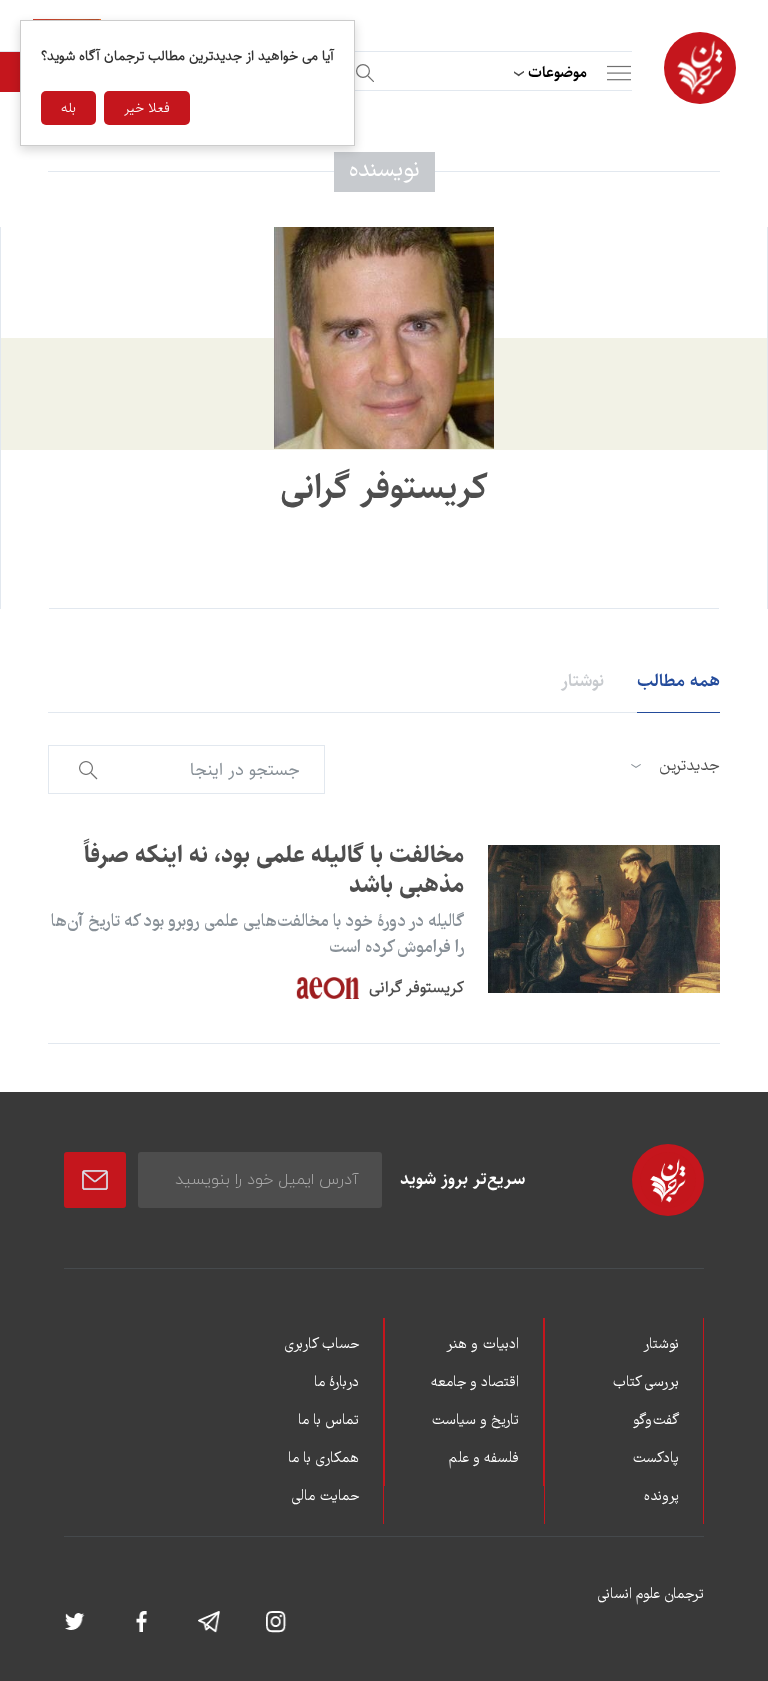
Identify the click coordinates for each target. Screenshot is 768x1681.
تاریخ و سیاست (475, 1421)
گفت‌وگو (656, 1421)
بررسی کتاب (645, 1383)
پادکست (655, 1459)
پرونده (661, 1497)
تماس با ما (328, 1421)
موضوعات (557, 72)
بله (68, 108)
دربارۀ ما (336, 1383)
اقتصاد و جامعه (475, 1383)
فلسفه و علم (484, 1459)
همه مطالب (678, 681)
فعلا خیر (147, 108)
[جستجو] (362, 69)
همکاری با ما (323, 1459)
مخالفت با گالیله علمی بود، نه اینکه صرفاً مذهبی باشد (274, 870)
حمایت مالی (325, 1497)
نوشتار (582, 681)
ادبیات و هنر (482, 1345)
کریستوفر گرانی (416, 987)
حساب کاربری (321, 1345)
